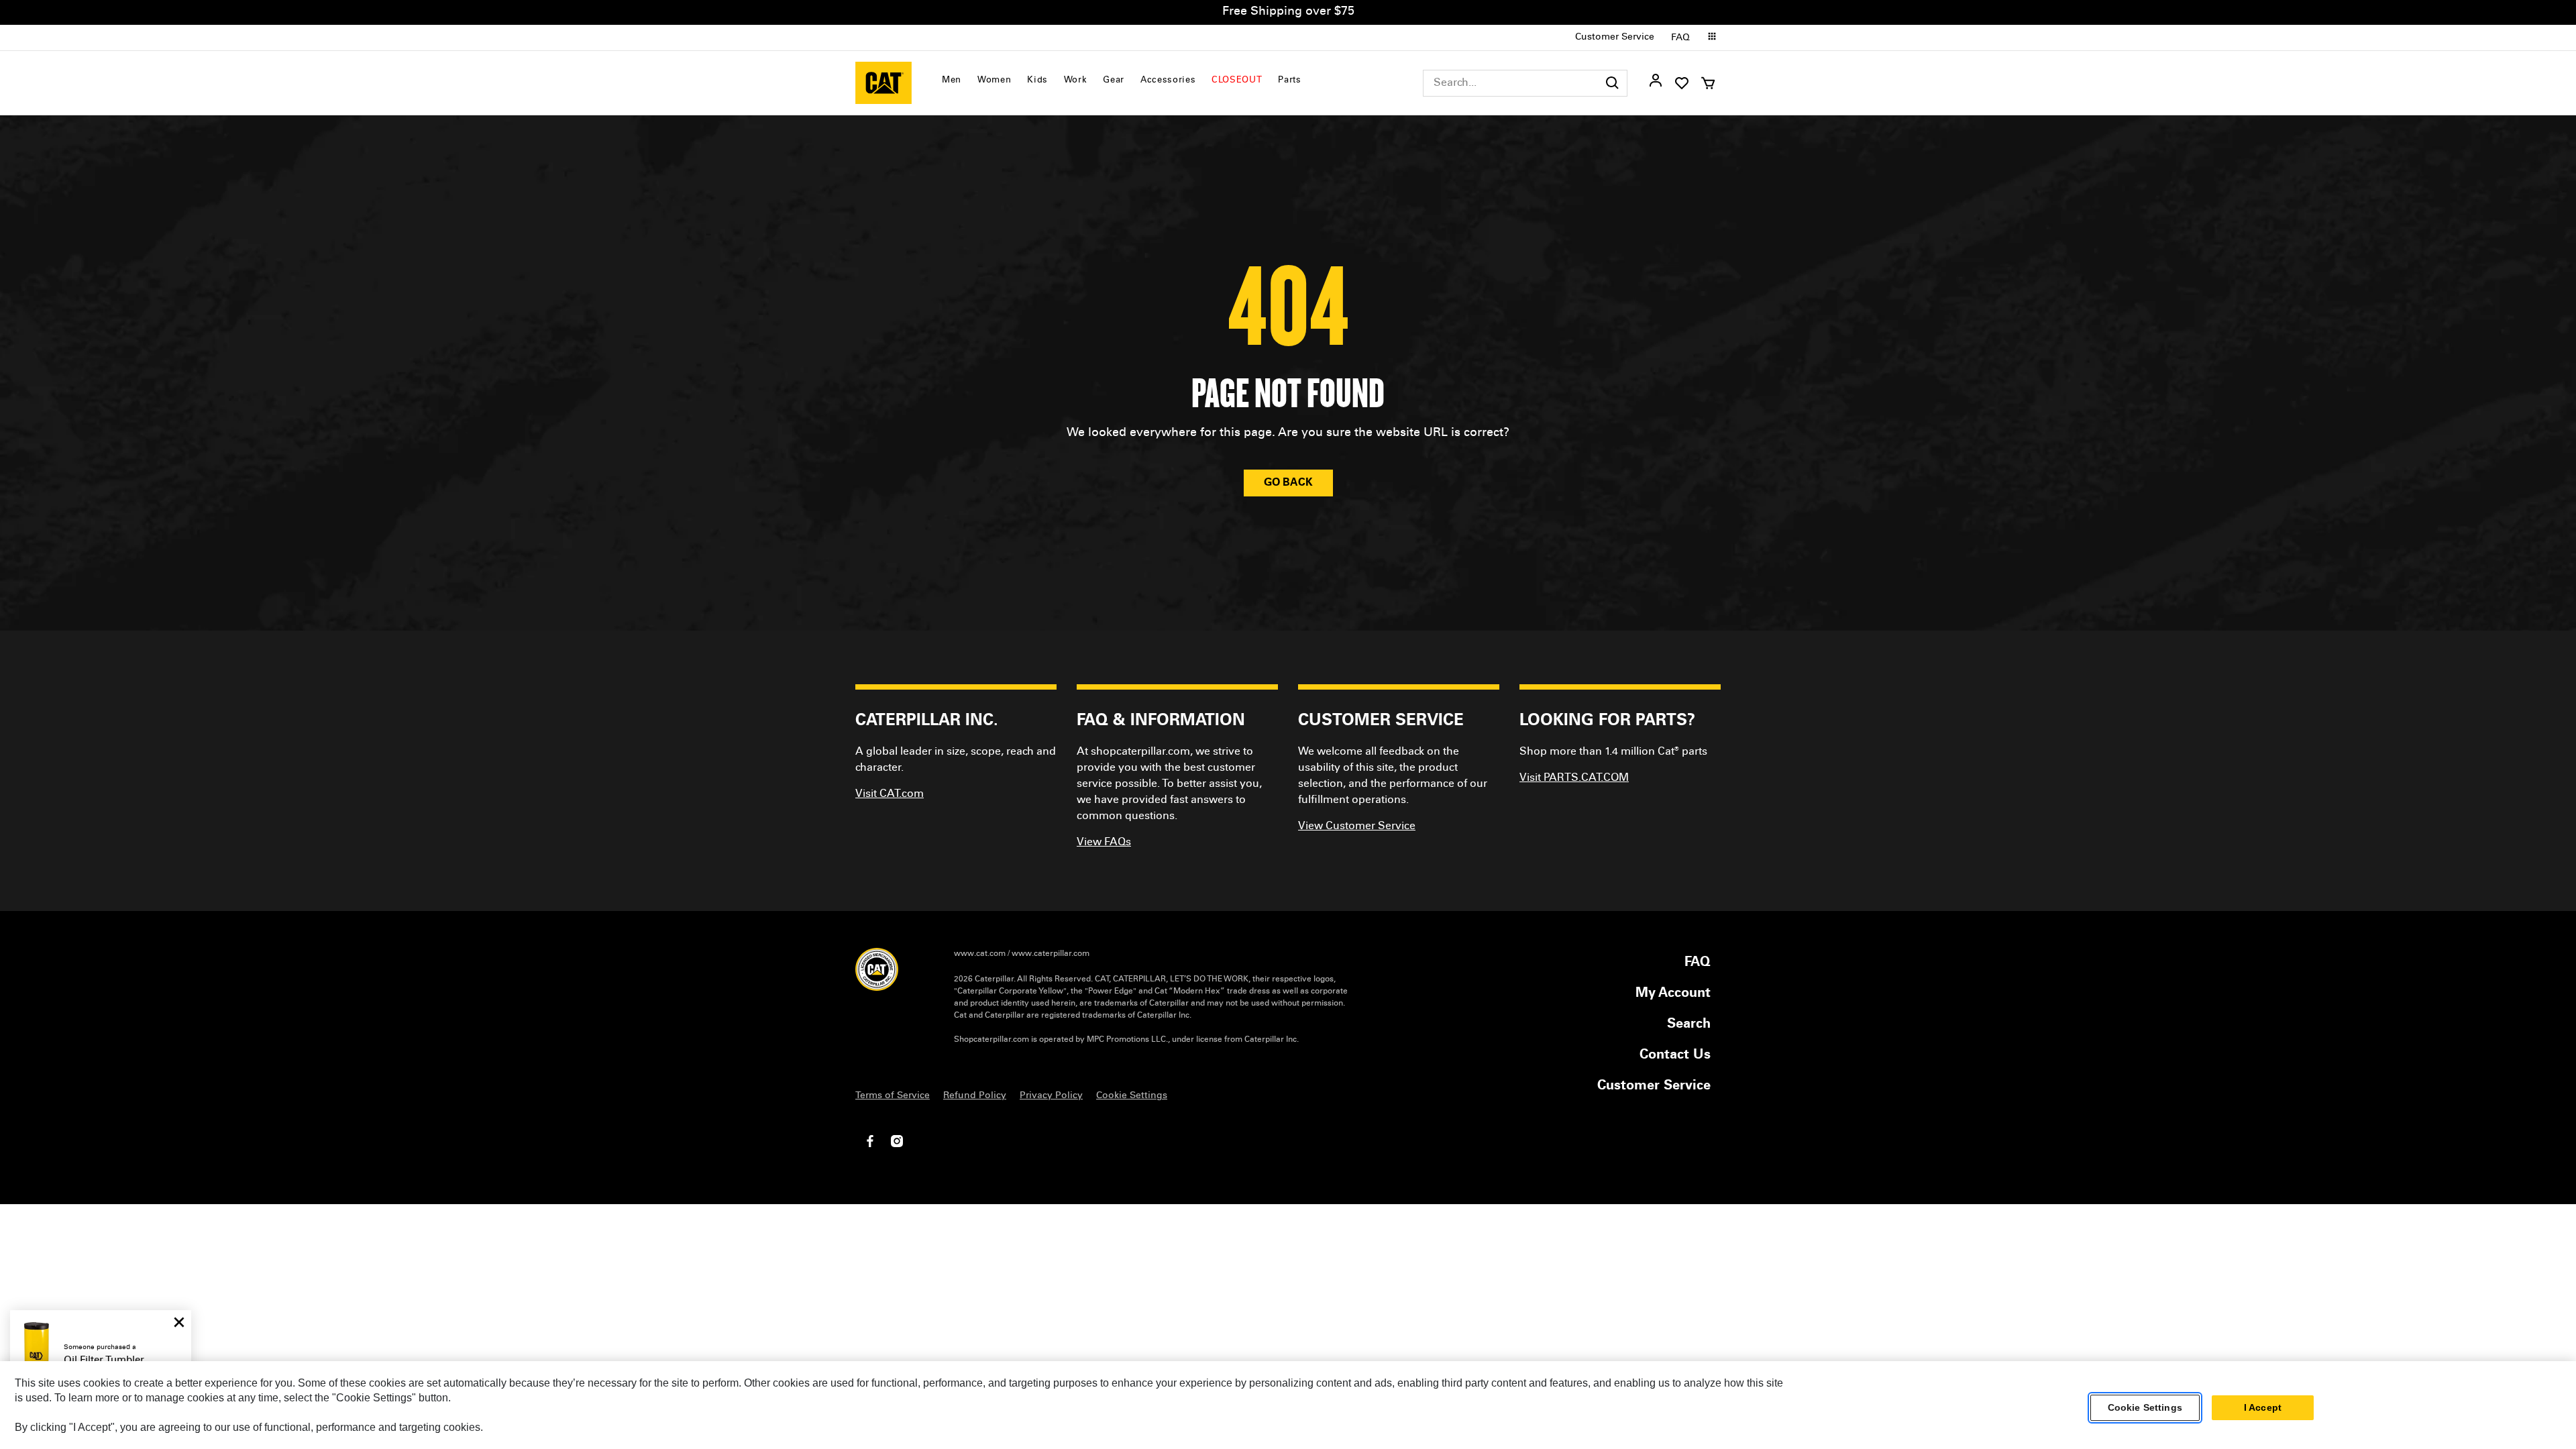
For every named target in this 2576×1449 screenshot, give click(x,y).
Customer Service (1615, 38)
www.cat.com (980, 954)
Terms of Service (893, 1096)
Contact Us (1675, 1056)
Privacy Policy (1051, 1096)
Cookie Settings (2145, 1408)
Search (1689, 1025)
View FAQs (1104, 843)
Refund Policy (975, 1096)
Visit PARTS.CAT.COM (1574, 778)
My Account (1673, 994)
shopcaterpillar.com (883, 83)
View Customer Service (1357, 826)
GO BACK (1288, 483)
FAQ (1680, 38)
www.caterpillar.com (1051, 954)
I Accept (2263, 1408)
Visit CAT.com (890, 794)
